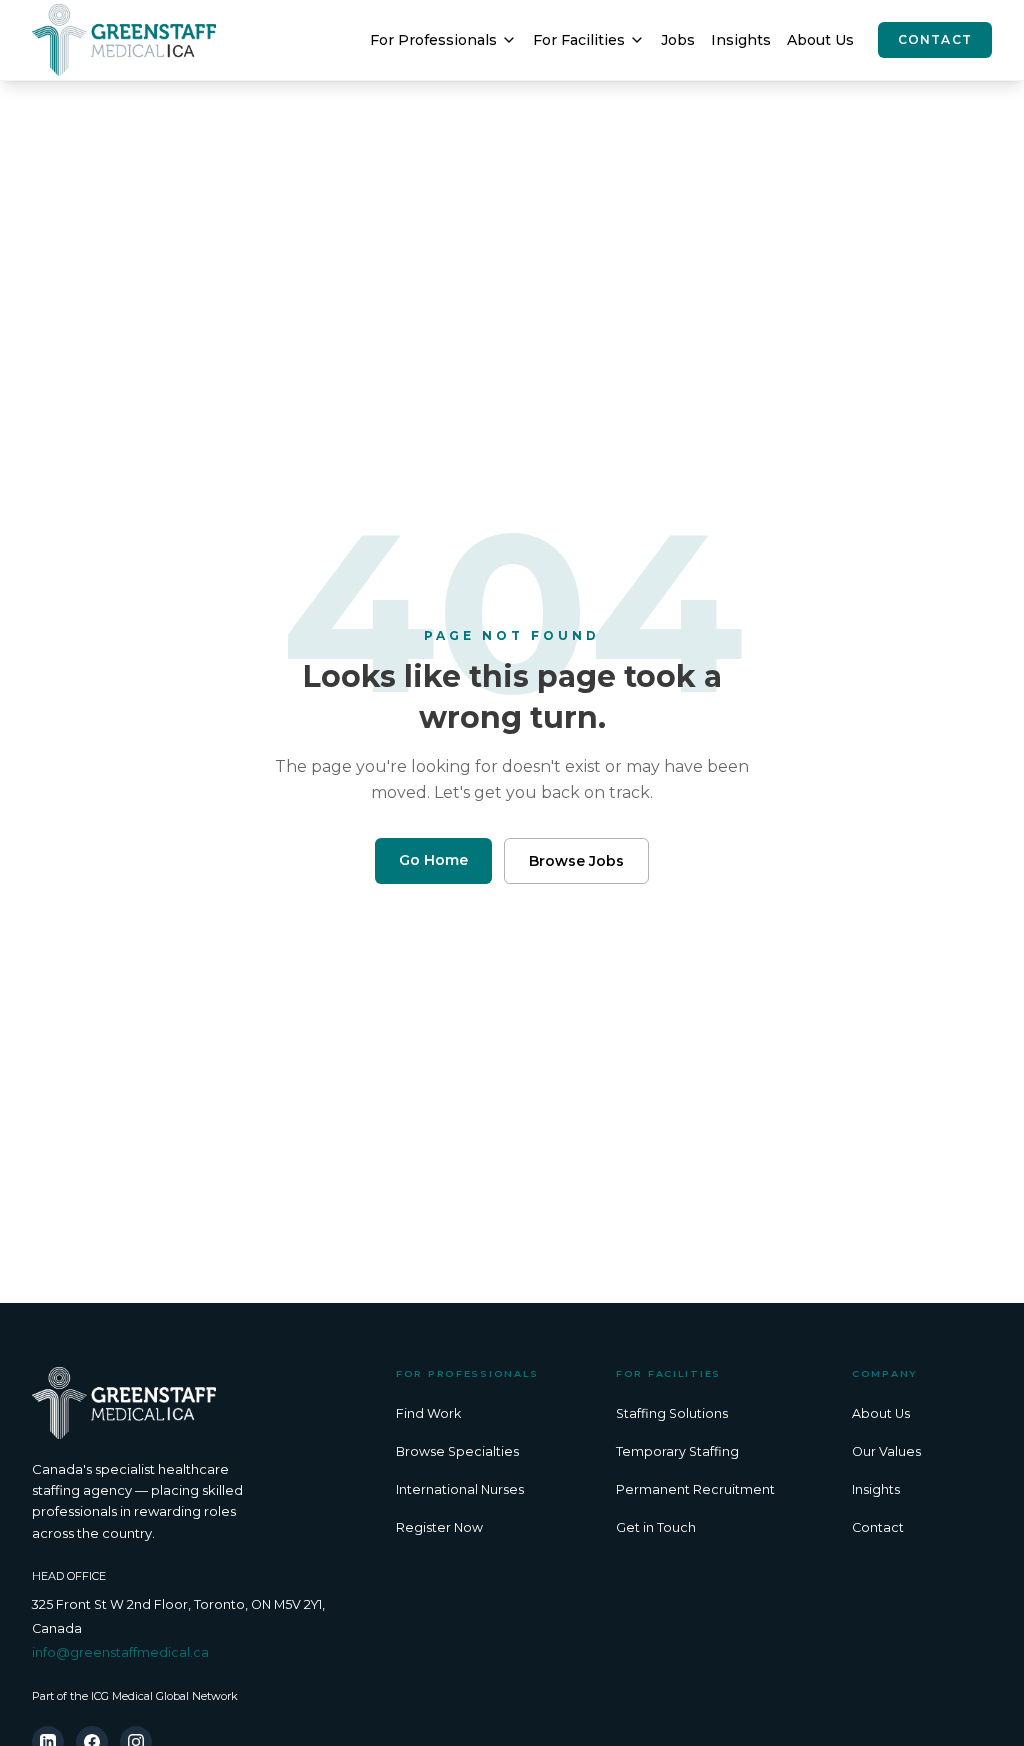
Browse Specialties (457, 1451)
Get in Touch (656, 1527)
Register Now (439, 1527)
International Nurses (460, 1489)
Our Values (886, 1451)
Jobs (678, 40)
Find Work (428, 1413)
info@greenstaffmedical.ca (120, 1652)
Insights (741, 40)
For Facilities (579, 40)
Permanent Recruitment (695, 1489)
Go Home (433, 860)
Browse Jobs (576, 861)
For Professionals (433, 40)
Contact (935, 39)
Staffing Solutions (672, 1413)
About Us (820, 40)
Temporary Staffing (677, 1451)
